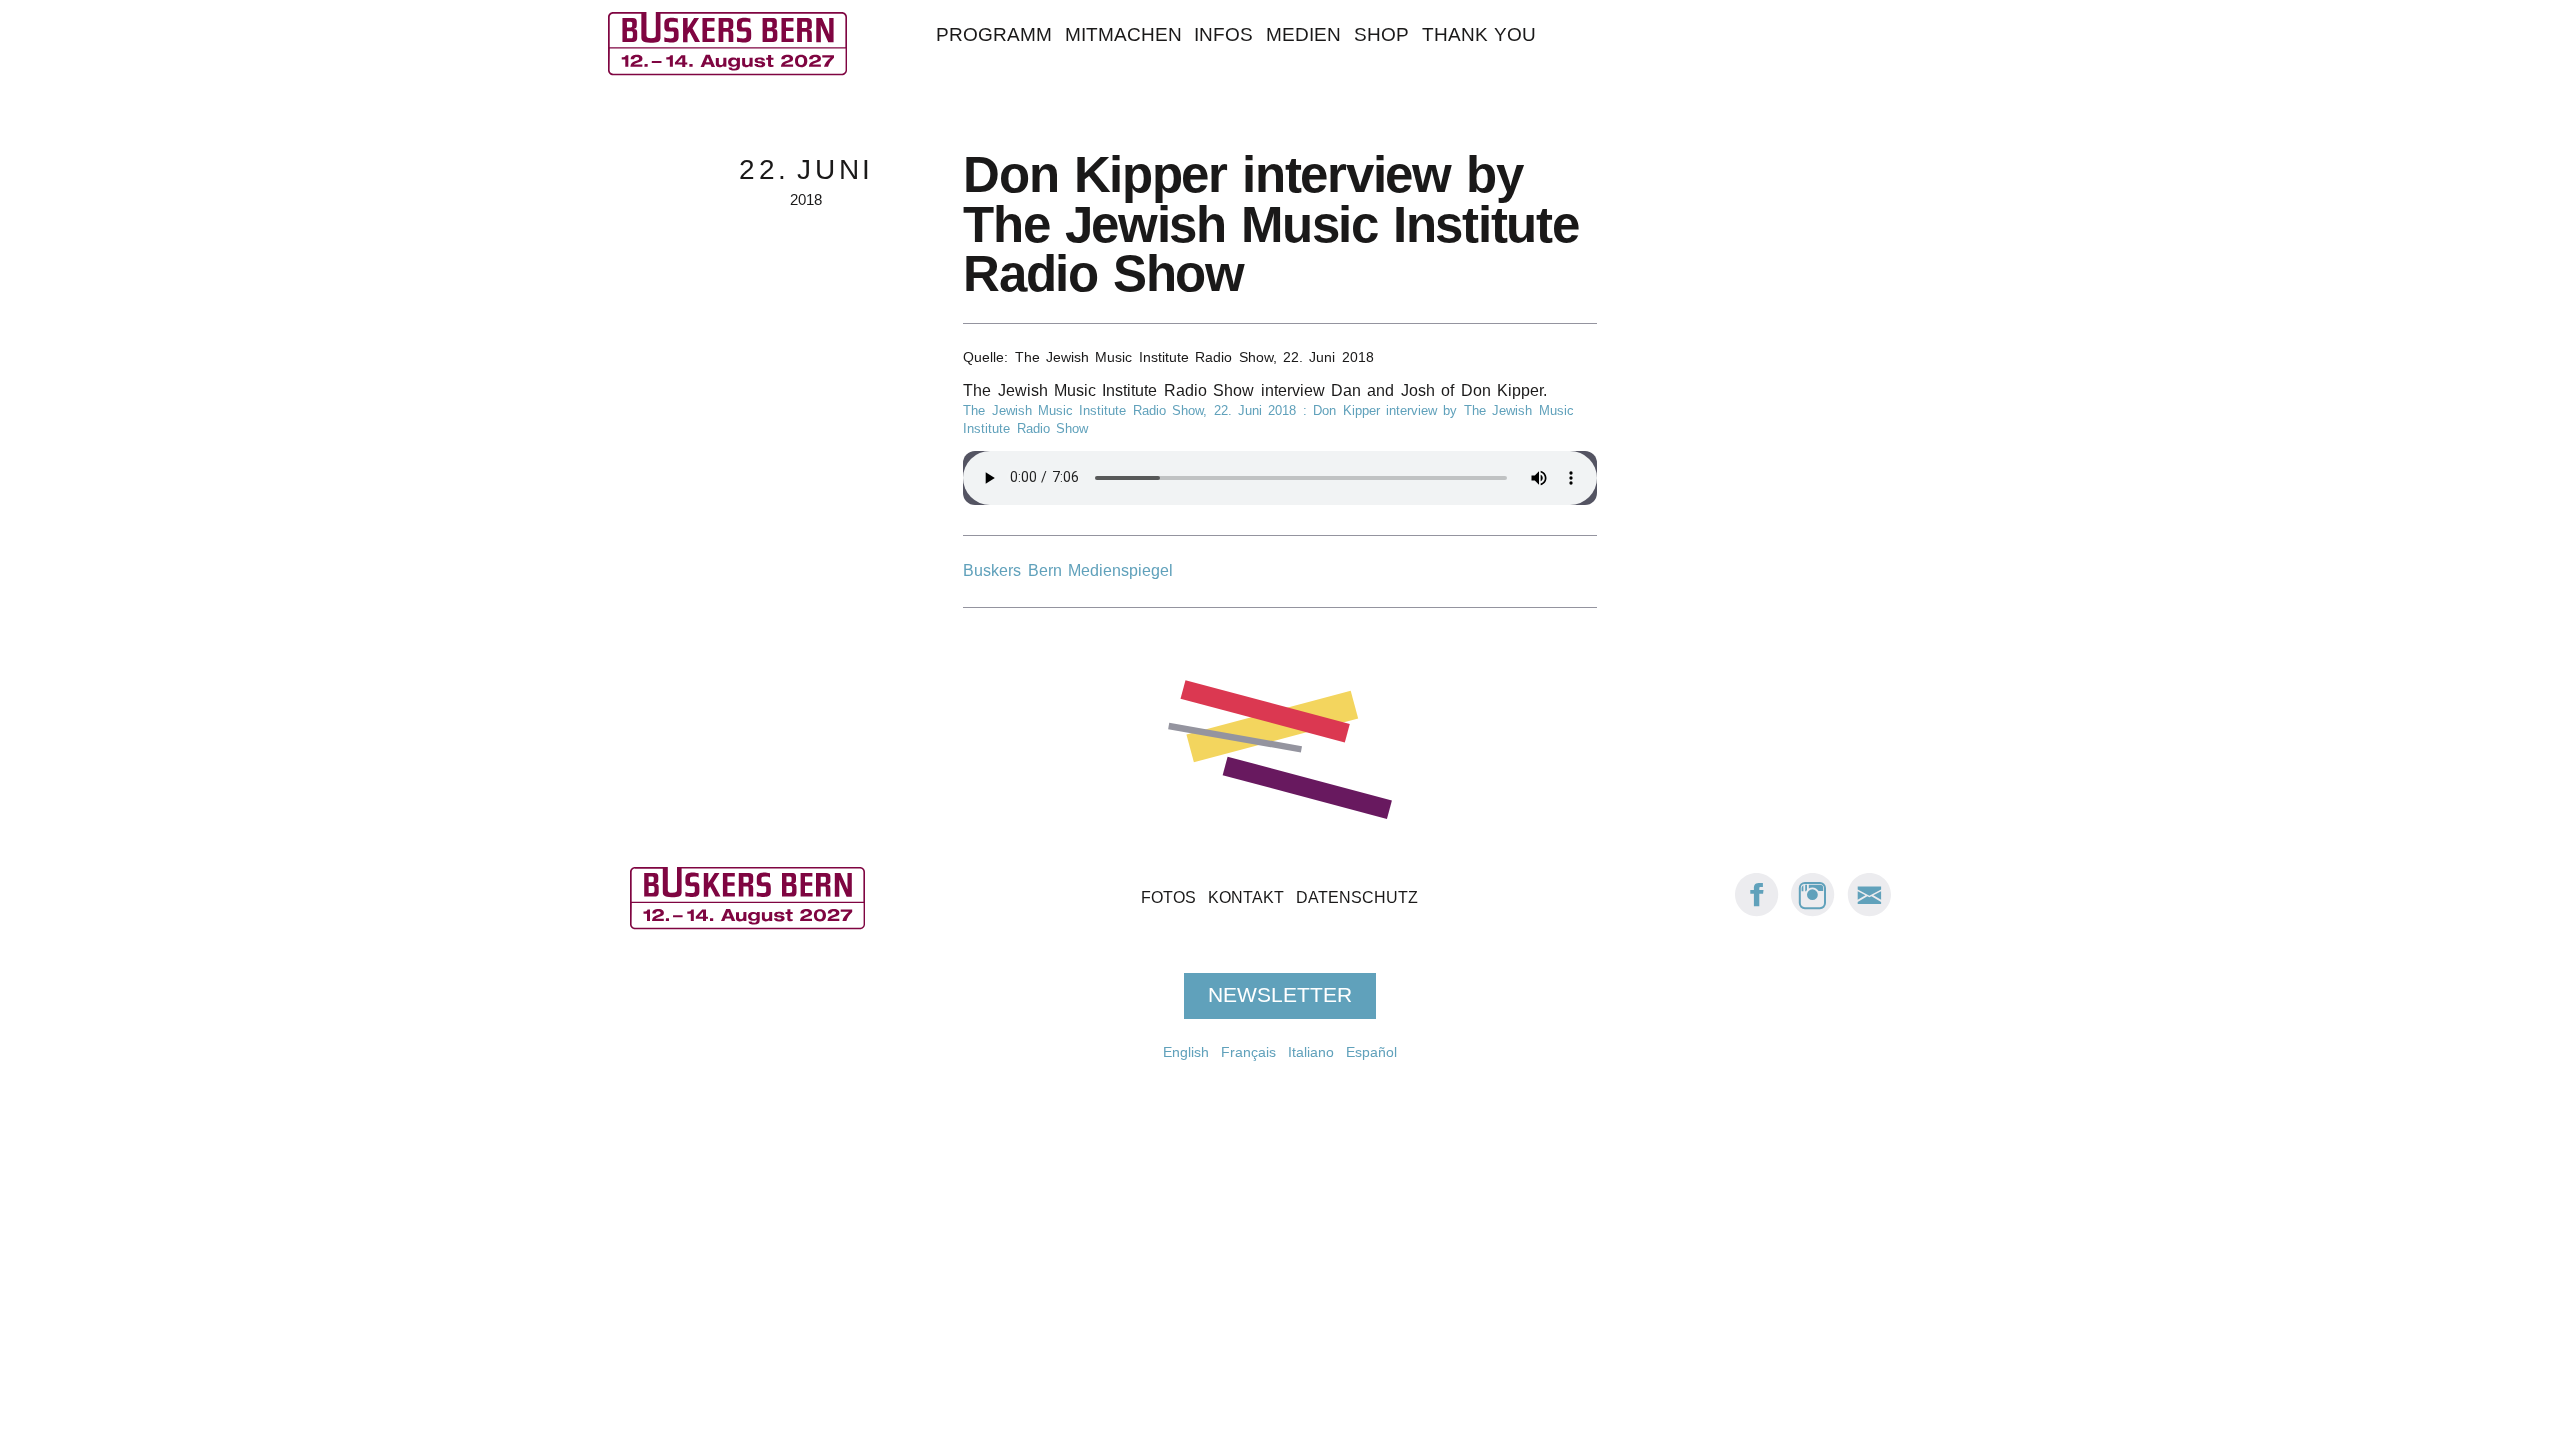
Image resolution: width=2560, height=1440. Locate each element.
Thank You (1479, 34)
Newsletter (1280, 995)
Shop (1381, 34)
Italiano (1311, 1052)
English (1186, 1052)
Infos (1223, 34)
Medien (1303, 34)
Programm (994, 34)
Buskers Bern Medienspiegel (1068, 570)
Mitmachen (1123, 34)
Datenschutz (1357, 897)
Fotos (1168, 897)
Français (1248, 1052)
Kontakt (1246, 897)
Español (1371, 1052)
